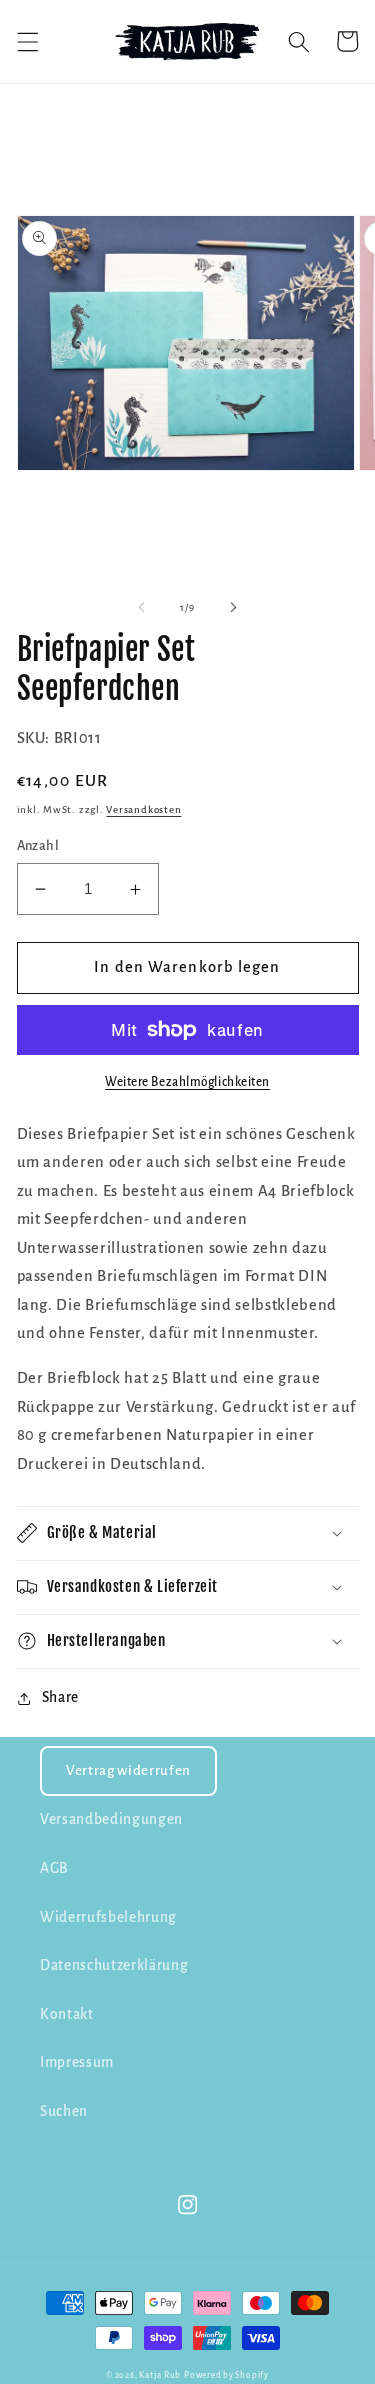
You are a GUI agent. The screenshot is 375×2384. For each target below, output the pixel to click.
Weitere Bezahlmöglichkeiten (187, 1082)
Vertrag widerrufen (128, 1770)
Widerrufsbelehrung (108, 1917)
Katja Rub (160, 2375)
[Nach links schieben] (141, 608)
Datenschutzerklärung (114, 1965)
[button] (27, 41)
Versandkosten (143, 809)
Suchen (64, 2111)
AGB (54, 1868)
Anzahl (38, 846)
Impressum (77, 2062)
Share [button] (60, 1697)
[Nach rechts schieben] (234, 608)
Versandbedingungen (111, 1819)
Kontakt (67, 2014)
